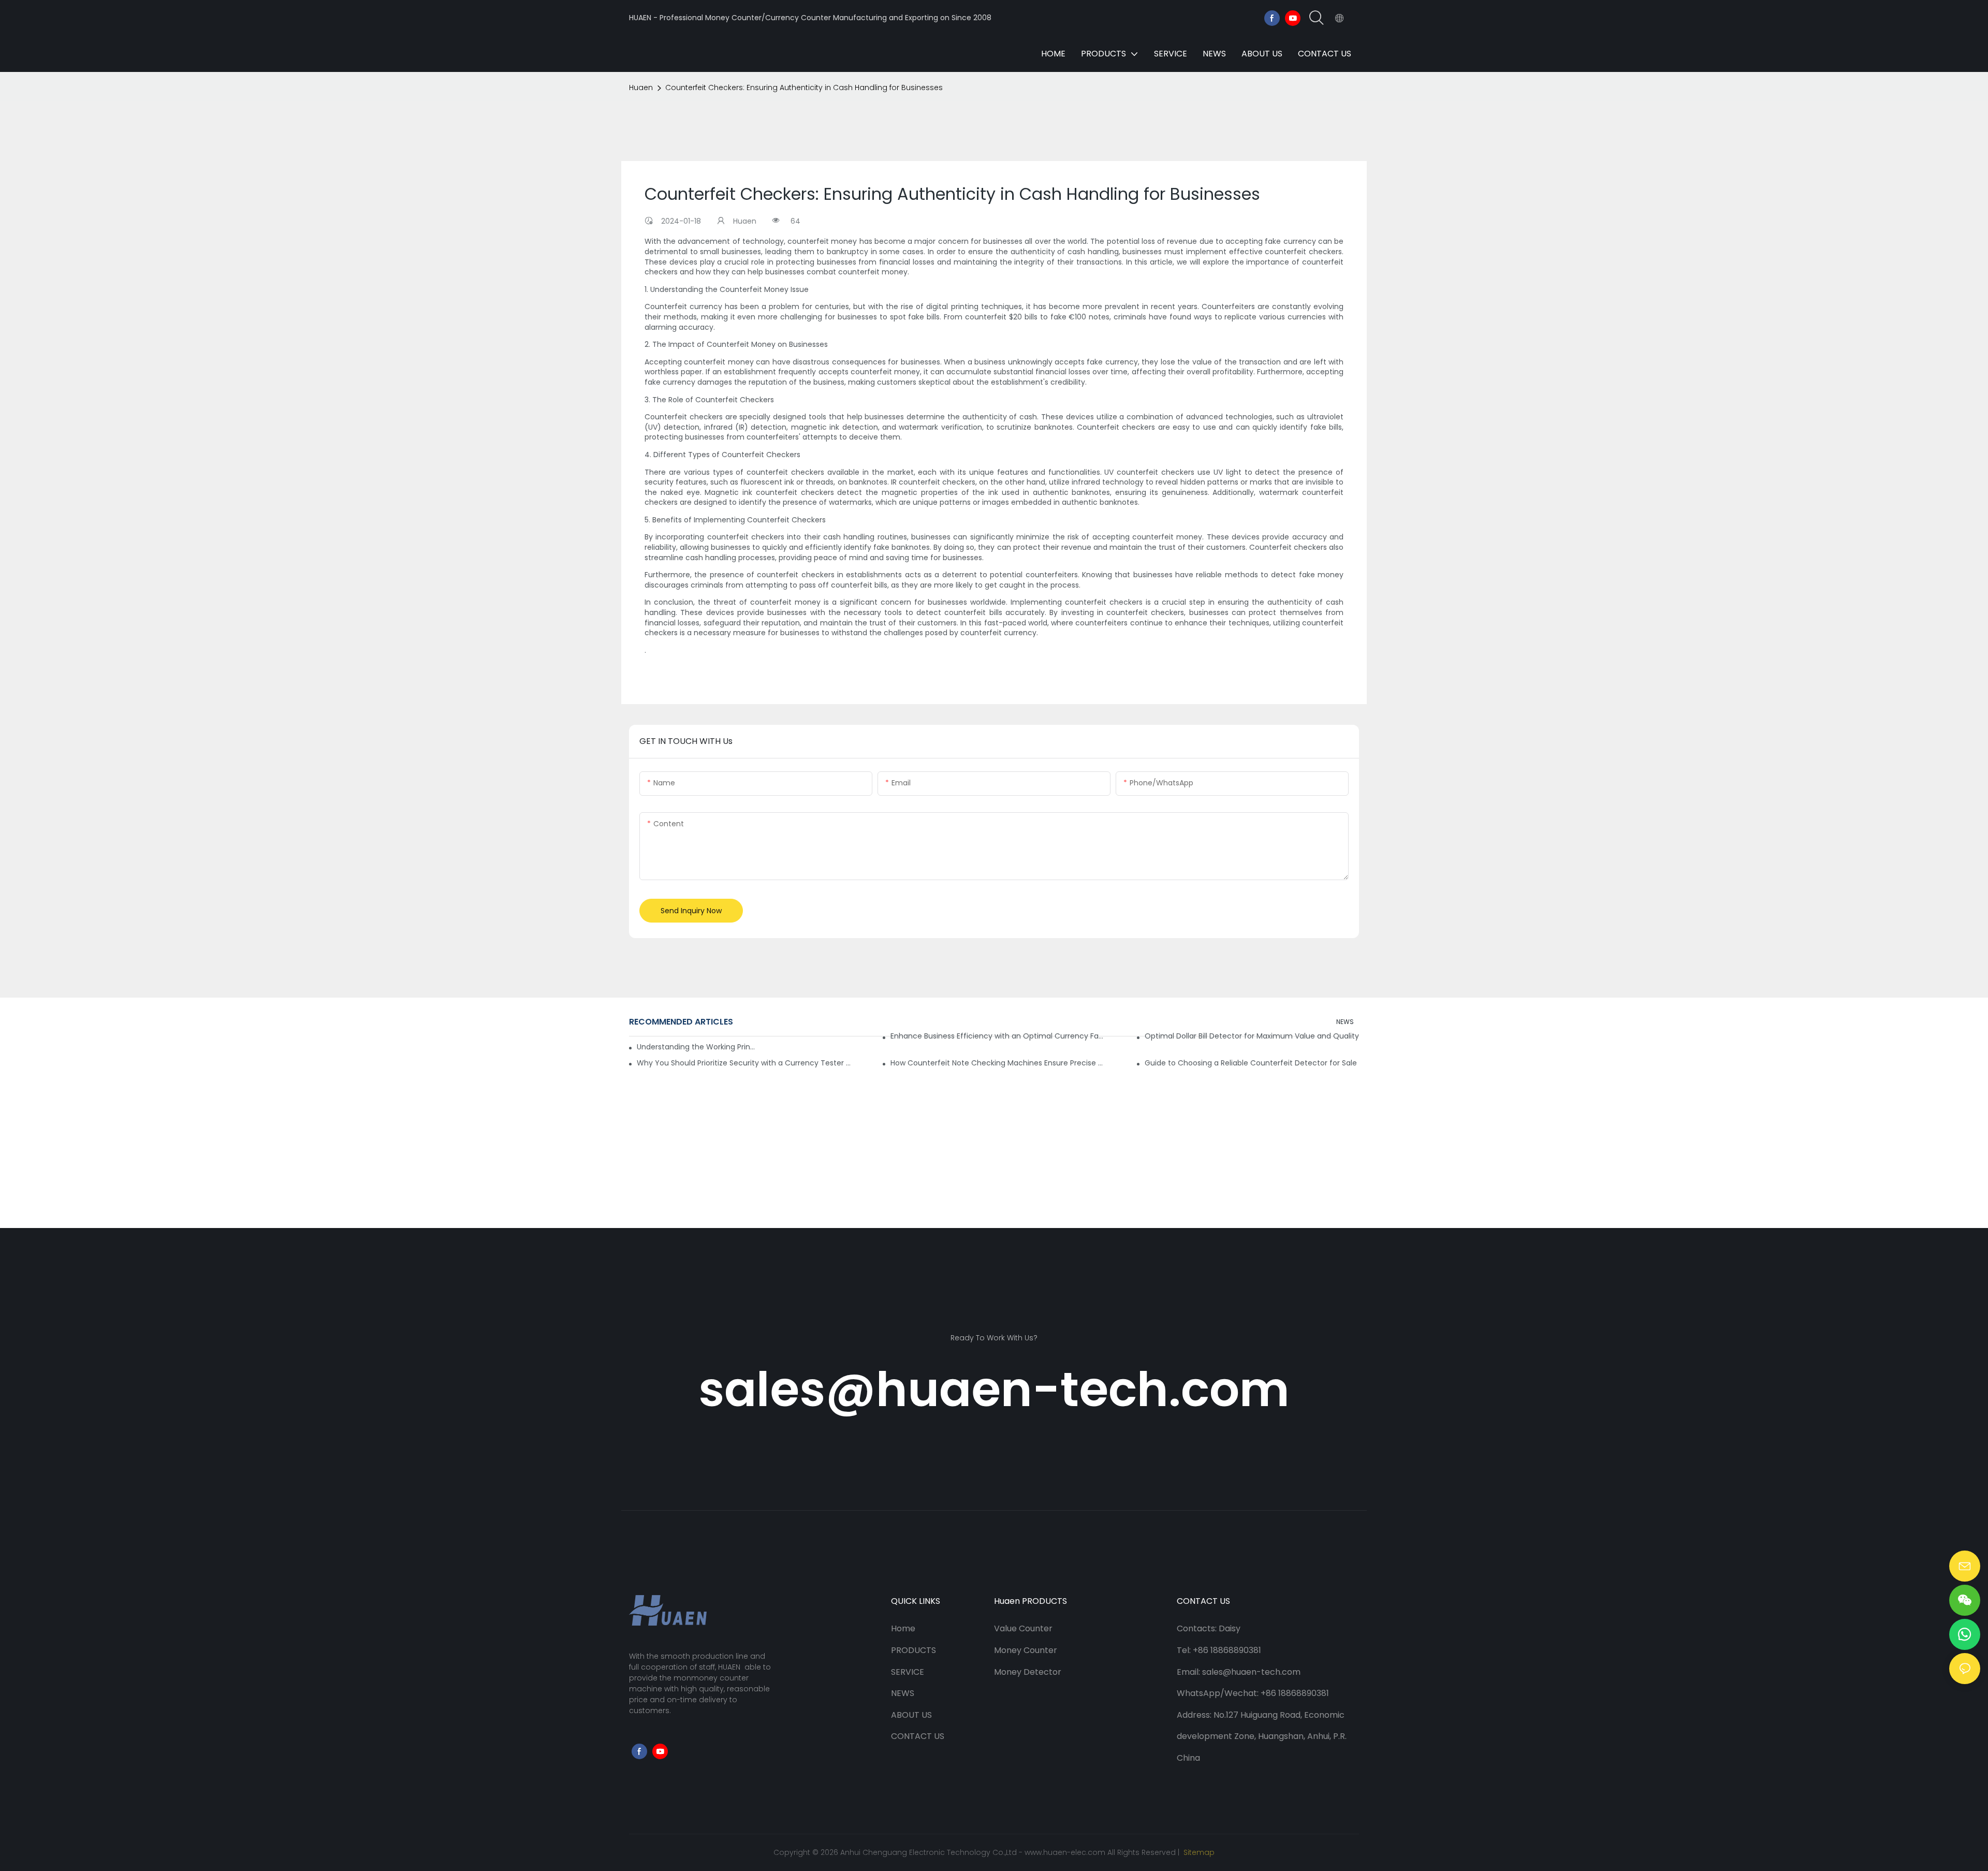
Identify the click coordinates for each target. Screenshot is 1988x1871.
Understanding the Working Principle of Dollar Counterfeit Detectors (696, 1047)
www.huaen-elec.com (1065, 1852)
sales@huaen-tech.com (994, 1389)
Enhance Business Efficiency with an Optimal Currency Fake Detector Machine (998, 1036)
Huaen (641, 87)
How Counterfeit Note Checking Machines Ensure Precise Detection (998, 1063)
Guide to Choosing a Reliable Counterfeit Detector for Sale (1251, 1063)
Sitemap (1198, 1852)
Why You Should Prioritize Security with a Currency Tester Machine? (744, 1063)
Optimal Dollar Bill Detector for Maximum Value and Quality (1252, 1036)
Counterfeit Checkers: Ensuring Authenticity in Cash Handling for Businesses (804, 87)
